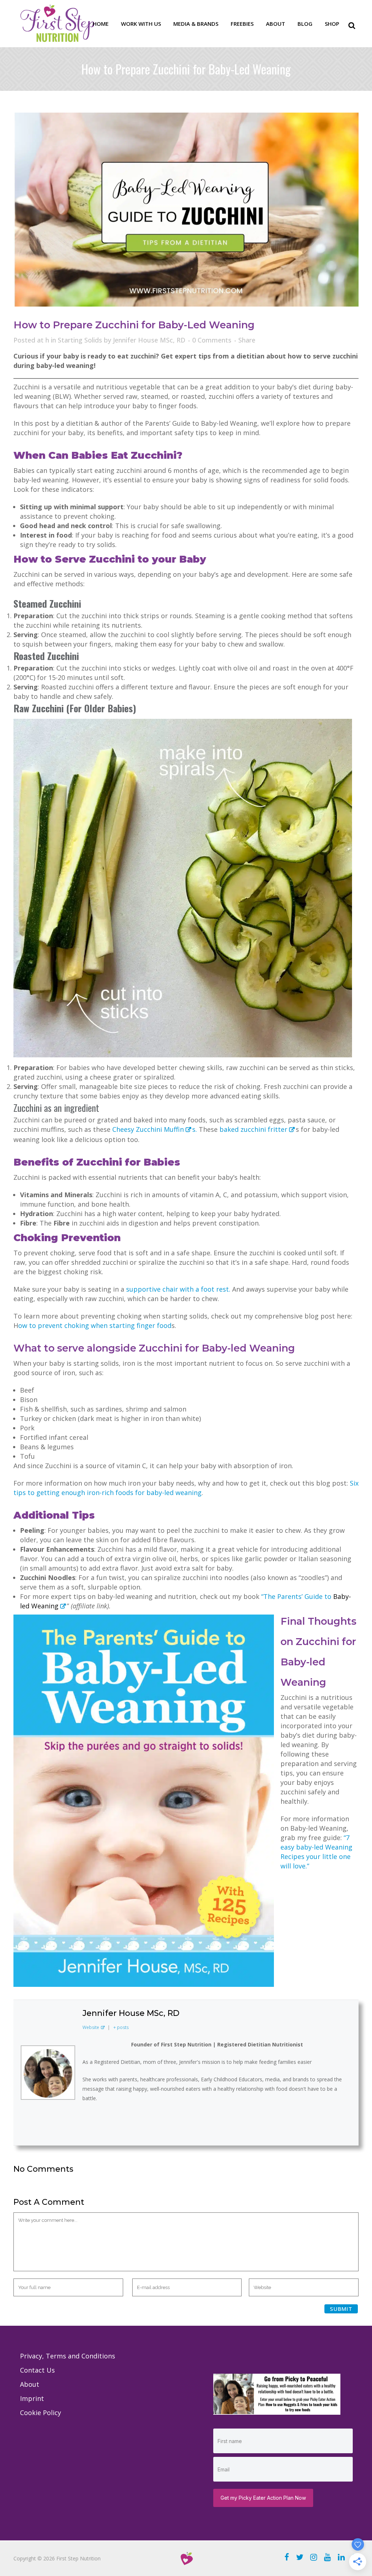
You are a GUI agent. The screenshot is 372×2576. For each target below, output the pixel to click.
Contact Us (37, 2370)
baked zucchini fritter (253, 1129)
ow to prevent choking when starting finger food (95, 1325)
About (30, 2384)
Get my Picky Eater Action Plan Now (263, 2498)
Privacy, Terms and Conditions (68, 2356)
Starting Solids (80, 340)
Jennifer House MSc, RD (149, 340)
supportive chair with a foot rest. (178, 1289)
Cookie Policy (41, 2413)
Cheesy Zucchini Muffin (148, 1129)
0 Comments (212, 340)
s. (195, 1129)
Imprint (32, 2398)
